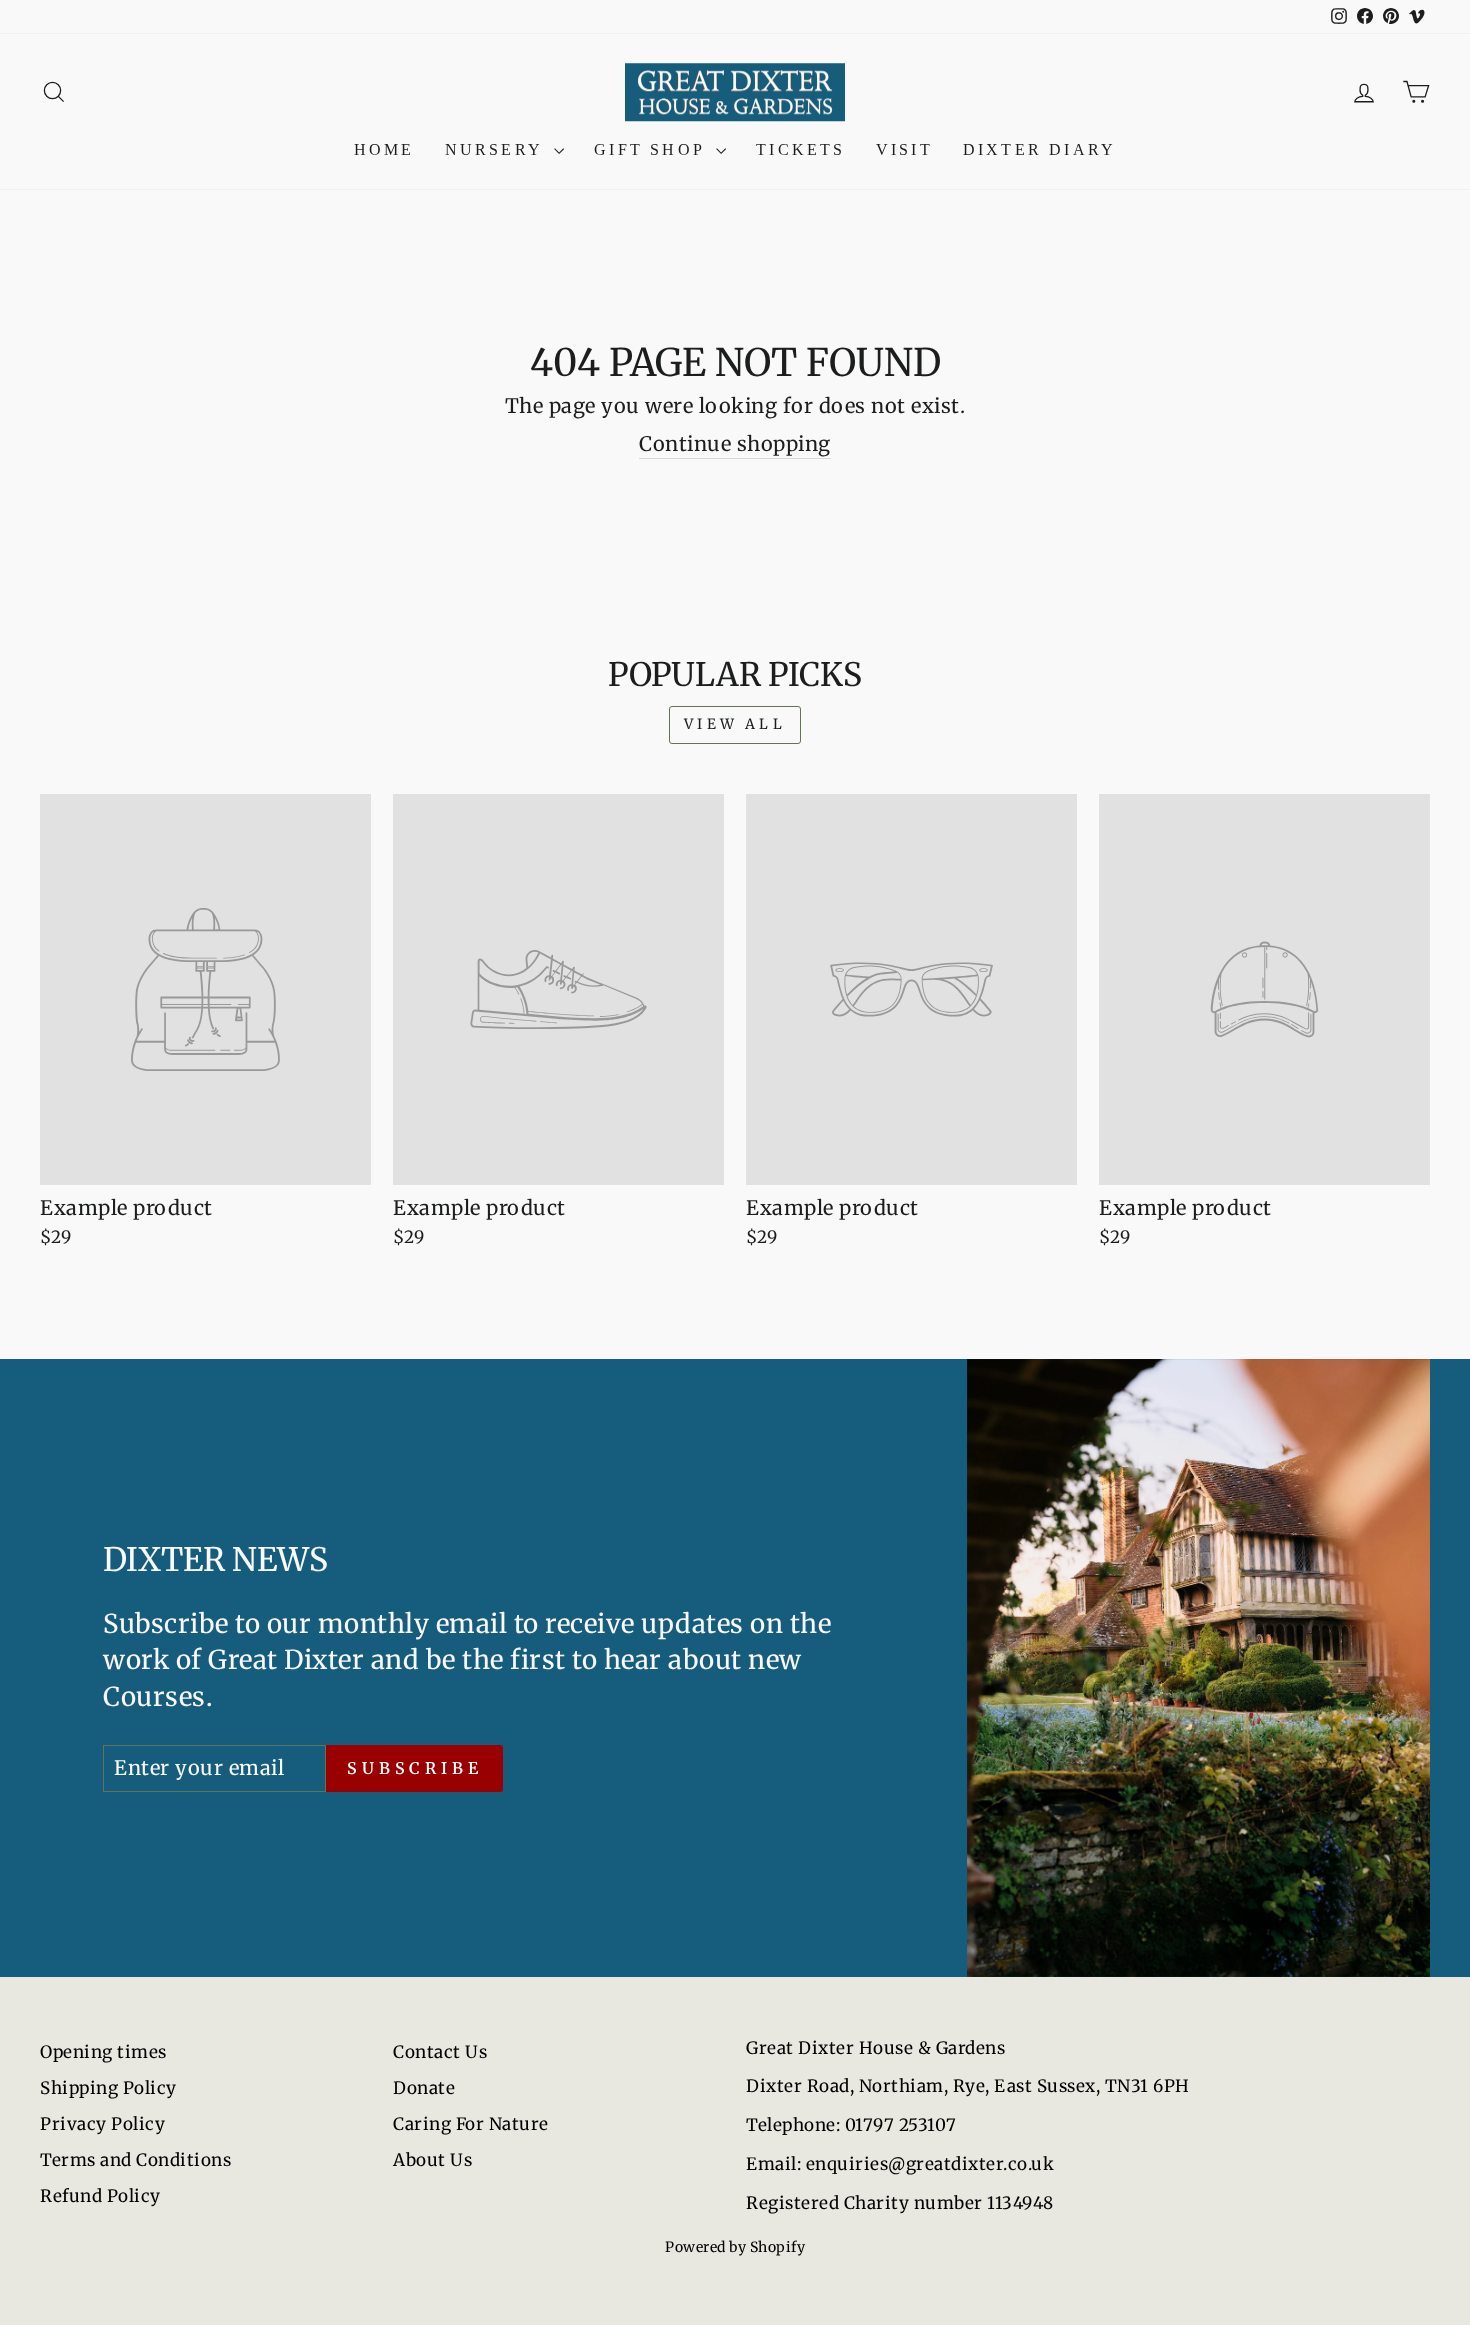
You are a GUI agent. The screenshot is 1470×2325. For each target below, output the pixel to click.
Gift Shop (652, 149)
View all (735, 724)
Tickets (800, 149)
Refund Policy (100, 2196)
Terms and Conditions (135, 2160)
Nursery (497, 149)
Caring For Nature (471, 2124)
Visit (904, 149)
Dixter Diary (1039, 149)
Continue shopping (735, 443)
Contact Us (440, 2052)
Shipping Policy (108, 2088)
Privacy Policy (102, 2124)
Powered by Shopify (735, 2247)
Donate (424, 2088)
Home (384, 149)
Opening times (103, 2052)
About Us (432, 2160)
